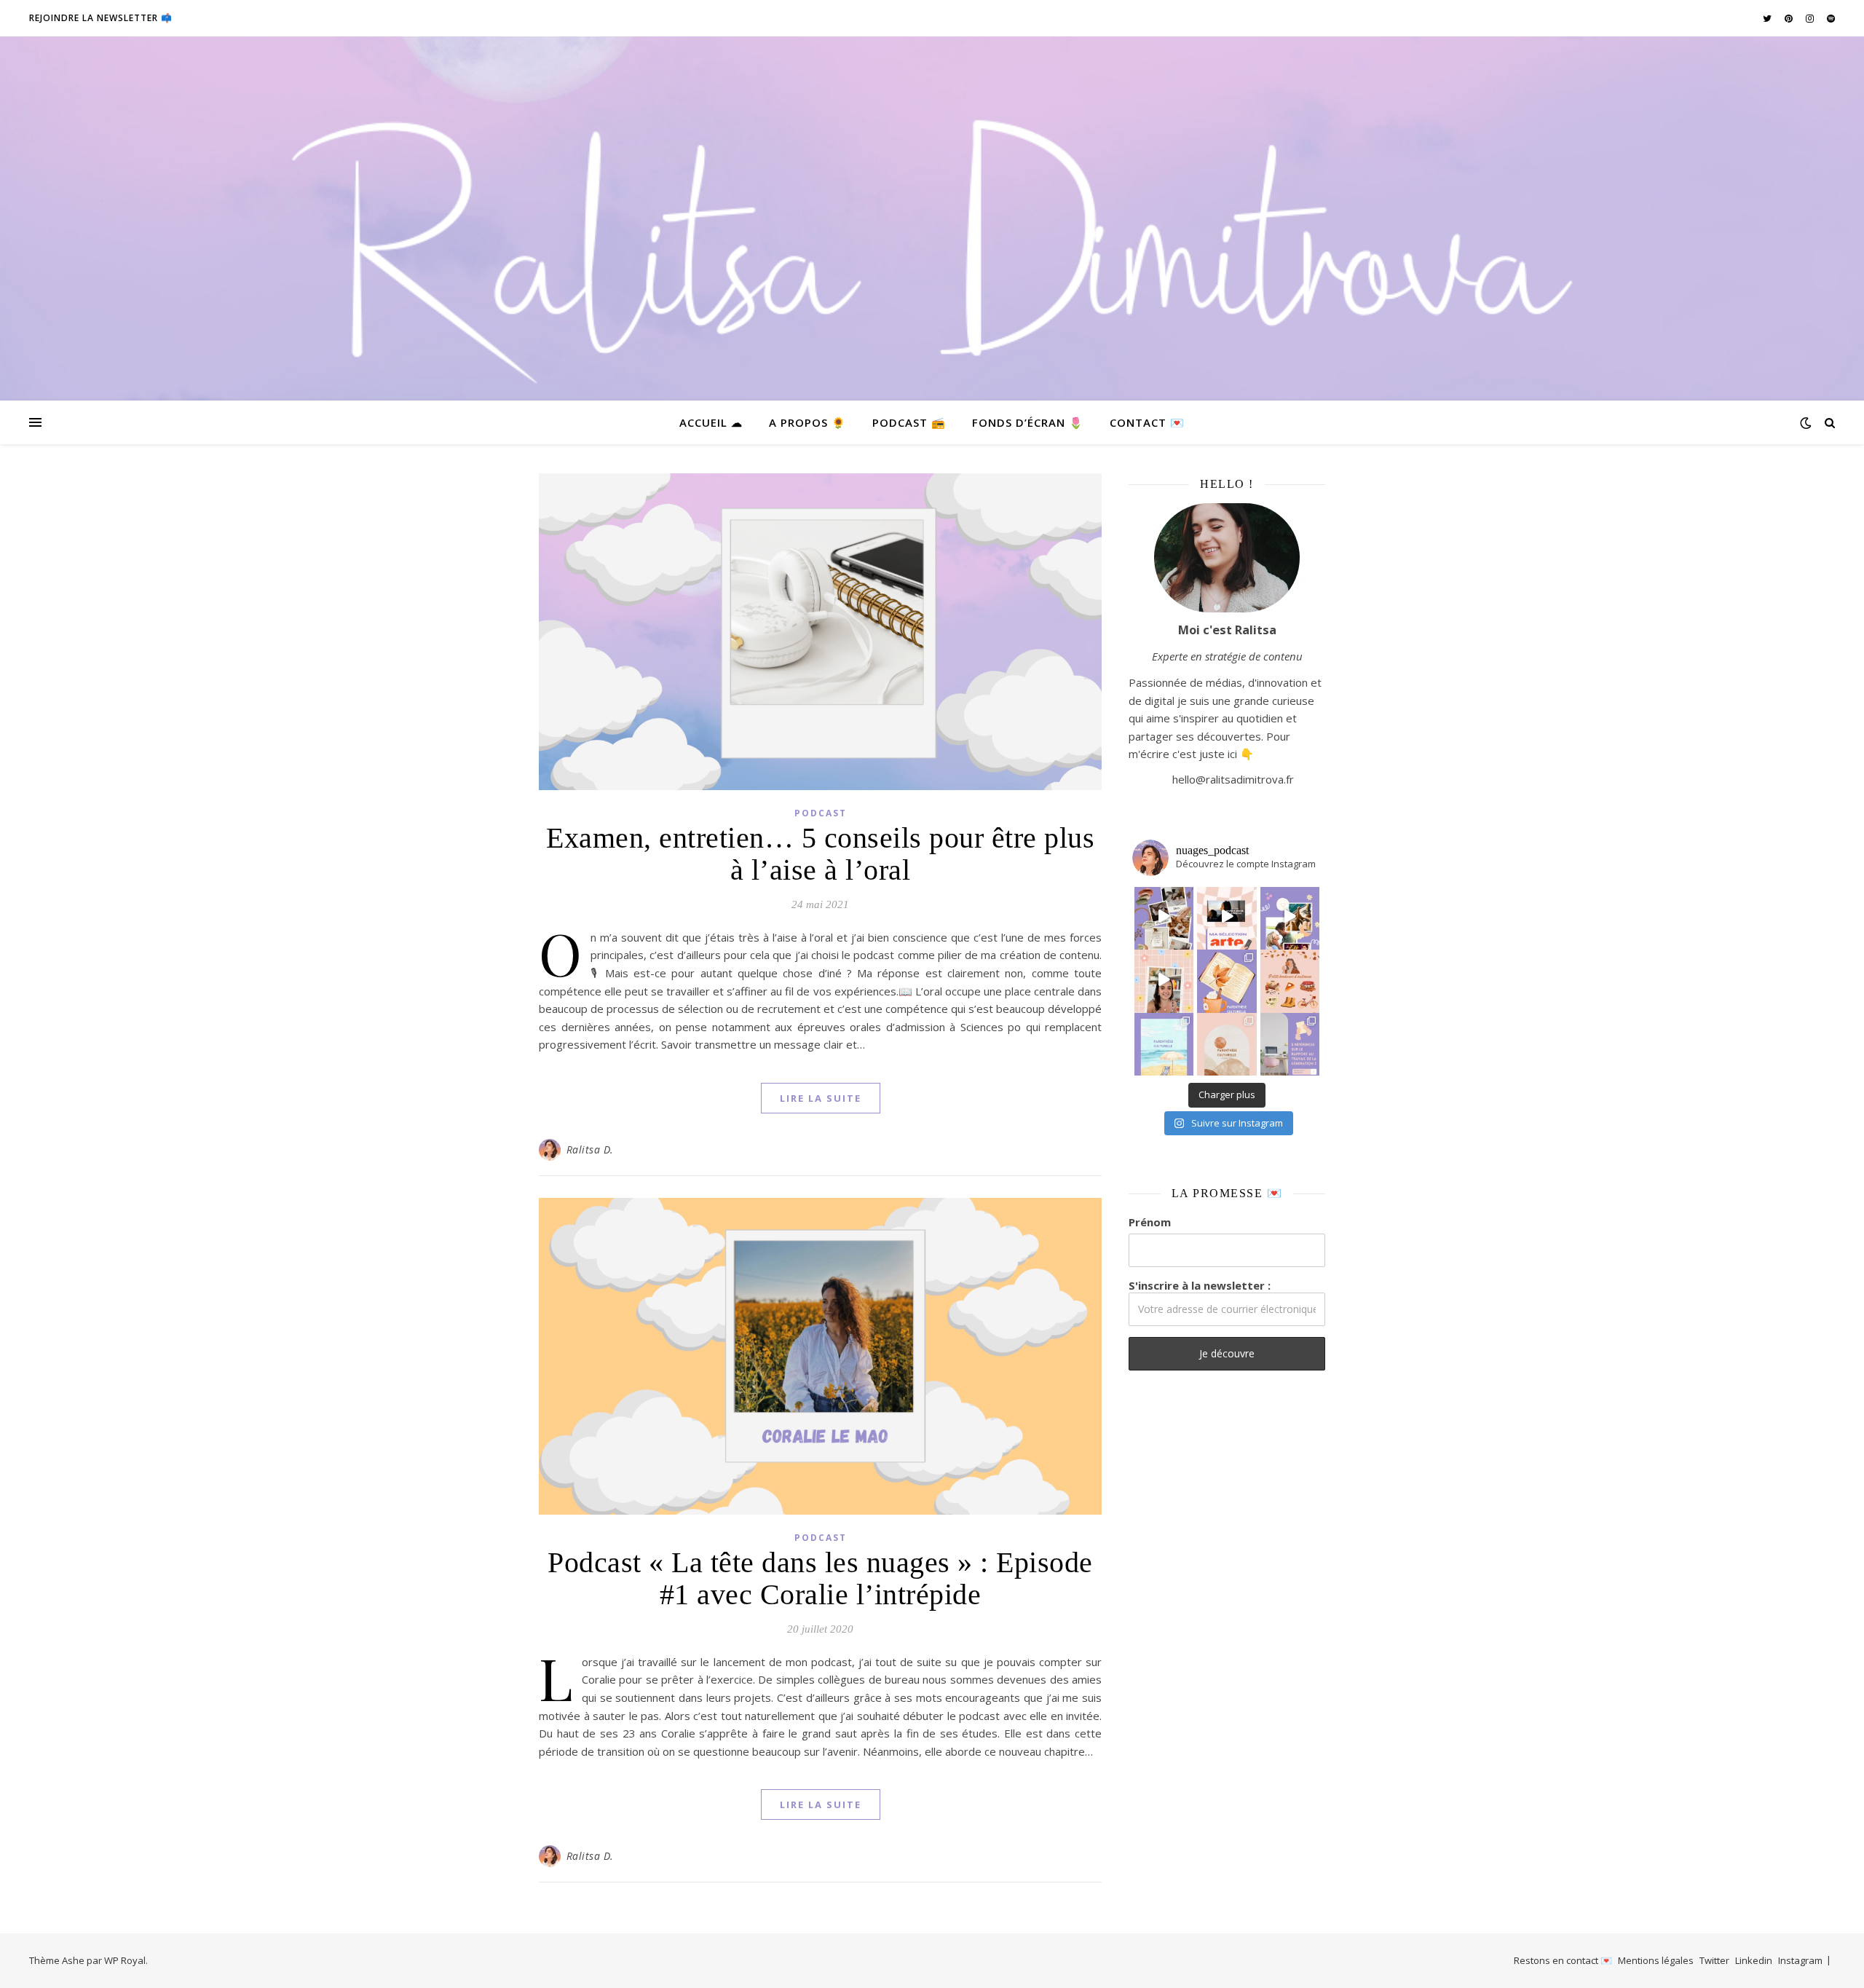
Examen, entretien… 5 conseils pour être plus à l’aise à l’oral (820, 854)
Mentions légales (1656, 1960)
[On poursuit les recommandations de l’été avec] (1290, 917)
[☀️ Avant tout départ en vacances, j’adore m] (1164, 979)
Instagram (1800, 1960)
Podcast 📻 (909, 422)
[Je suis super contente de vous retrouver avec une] (1227, 1043)
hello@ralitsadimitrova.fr (1233, 779)
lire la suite (821, 1098)
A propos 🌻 (807, 422)
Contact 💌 (1147, 422)
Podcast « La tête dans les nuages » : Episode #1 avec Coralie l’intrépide (820, 1578)
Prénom (1150, 1222)
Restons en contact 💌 (1563, 1960)
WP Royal (125, 1960)
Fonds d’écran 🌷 (1028, 422)
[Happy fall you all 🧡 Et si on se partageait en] (1290, 979)
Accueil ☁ (711, 422)
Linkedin (1754, 1960)
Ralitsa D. (590, 1149)
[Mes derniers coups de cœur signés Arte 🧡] (1227, 917)
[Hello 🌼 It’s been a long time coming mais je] (1164, 1043)
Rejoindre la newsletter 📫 (101, 18)
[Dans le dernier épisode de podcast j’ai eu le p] (1290, 1043)
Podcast (821, 813)
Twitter (1714, 1960)
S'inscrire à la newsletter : (1200, 1285)
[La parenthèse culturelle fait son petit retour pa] (1227, 979)
